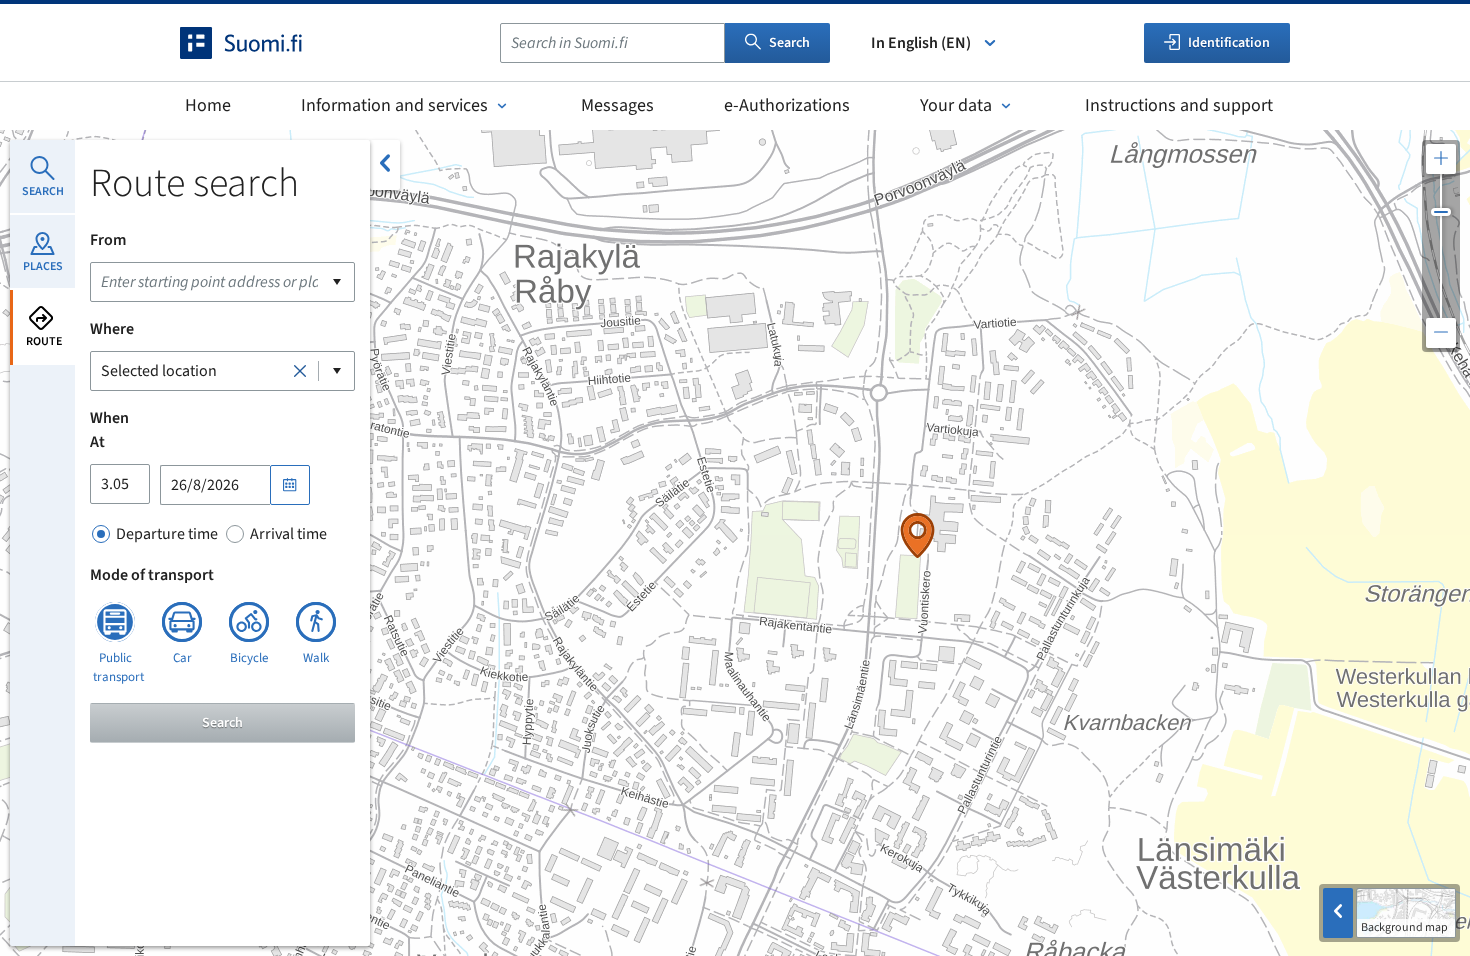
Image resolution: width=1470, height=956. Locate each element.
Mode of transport (152, 575)
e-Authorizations (787, 105)
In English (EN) (921, 43)
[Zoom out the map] (1441, 333)
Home (208, 105)
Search (789, 43)
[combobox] (612, 43)
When (109, 418)
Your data (956, 105)
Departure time (167, 534)
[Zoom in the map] (1441, 159)
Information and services (394, 105)
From (108, 240)
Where (112, 329)
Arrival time (288, 534)
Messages (617, 105)
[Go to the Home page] (259, 43)
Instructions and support (1179, 105)
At (97, 442)
